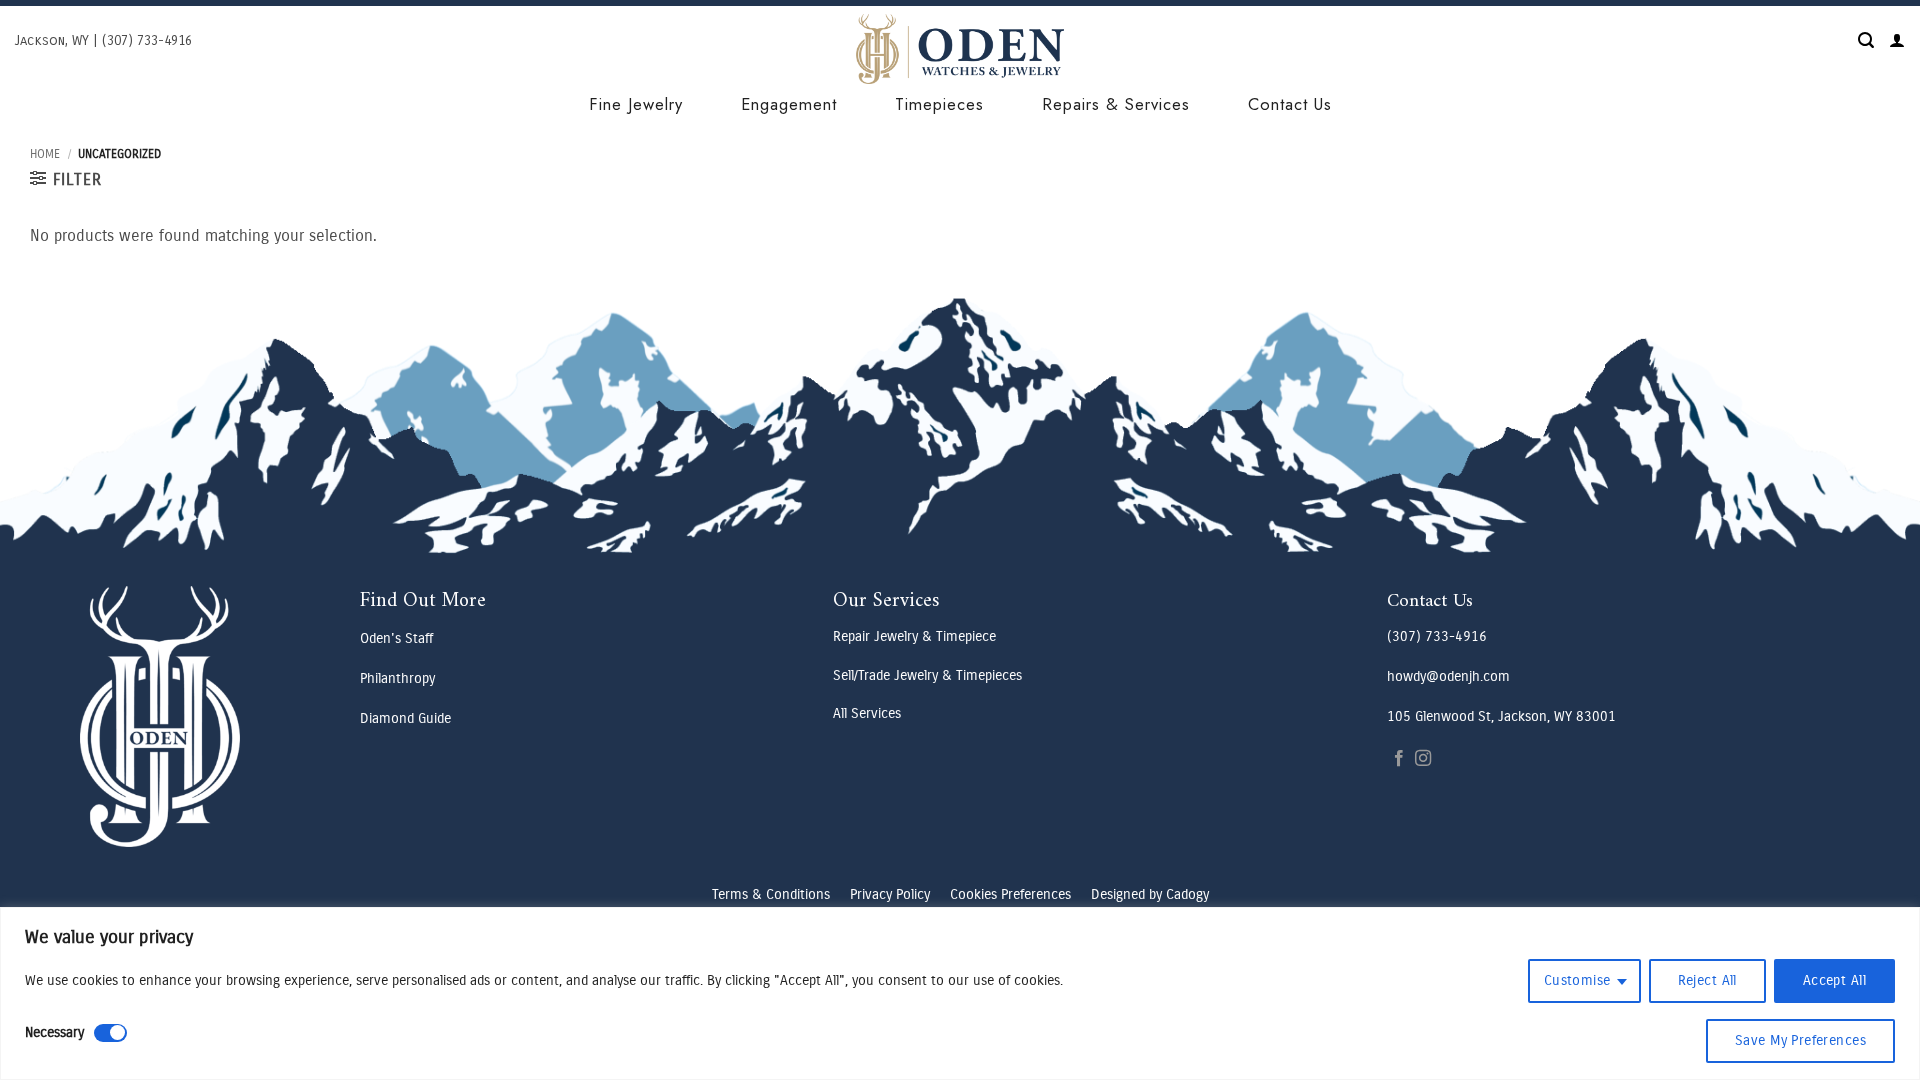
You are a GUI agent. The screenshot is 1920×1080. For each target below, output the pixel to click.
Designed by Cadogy (1150, 894)
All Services (867, 713)
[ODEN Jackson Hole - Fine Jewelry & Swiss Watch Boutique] (960, 49)
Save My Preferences (1800, 1040)
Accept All (1834, 980)
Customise (1577, 980)
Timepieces (939, 104)
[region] (960, 993)
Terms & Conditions (771, 894)
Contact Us (1290, 104)
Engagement (789, 104)
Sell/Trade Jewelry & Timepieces (927, 675)
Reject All (1707, 980)
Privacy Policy (890, 894)
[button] (1866, 40)
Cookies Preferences (1010, 894)
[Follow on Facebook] (1399, 759)
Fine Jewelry (636, 104)
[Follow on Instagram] (1423, 759)
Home (45, 154)
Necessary (54, 1032)
